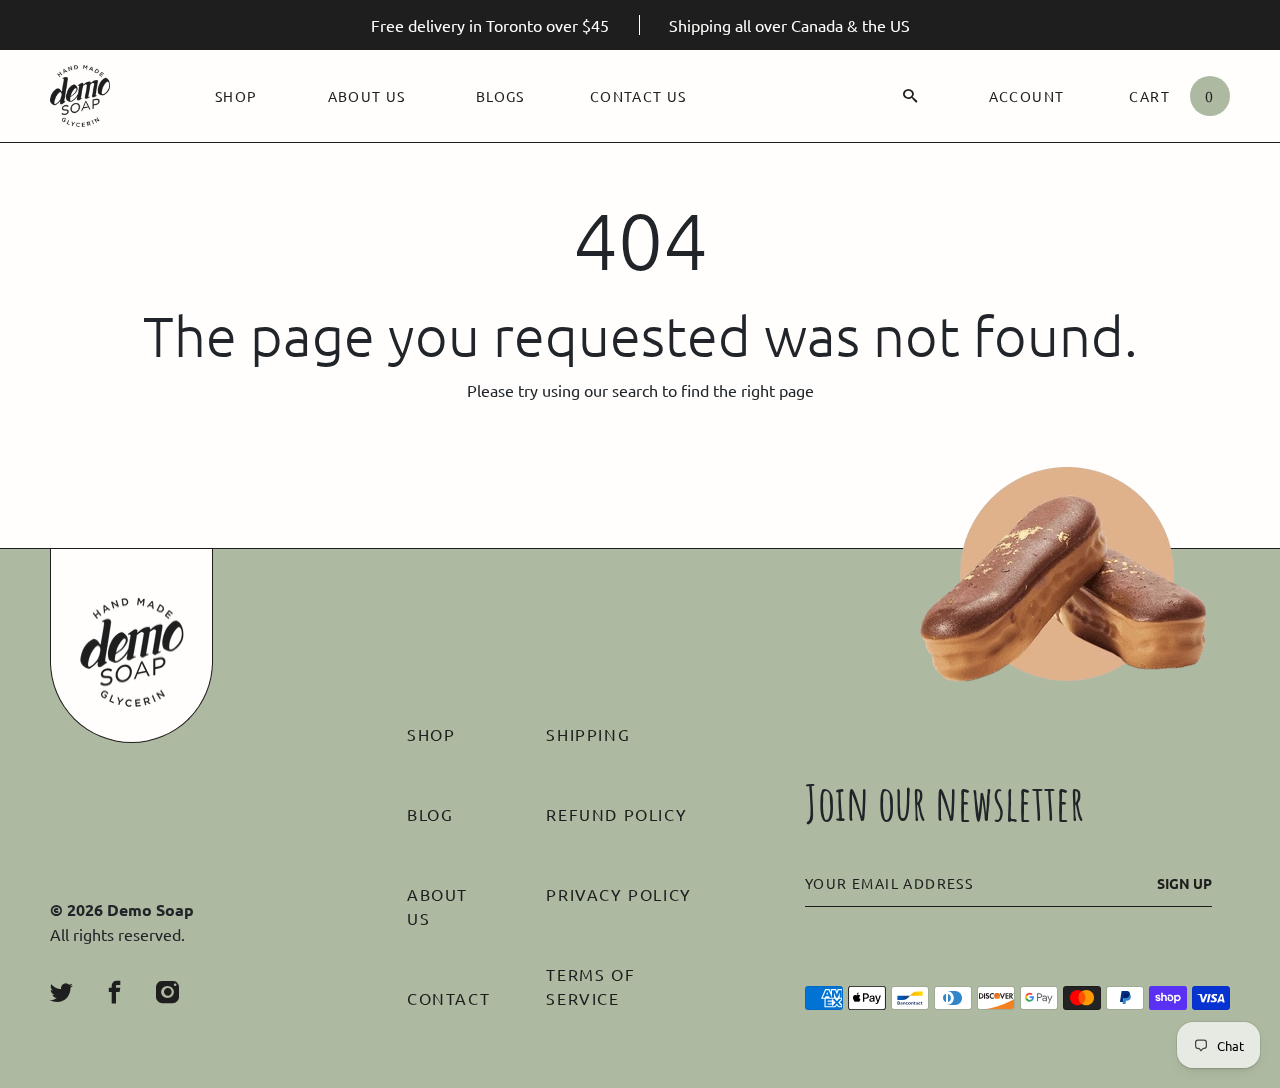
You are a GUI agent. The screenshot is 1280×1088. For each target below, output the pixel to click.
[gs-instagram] (167, 992)
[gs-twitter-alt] (61, 992)
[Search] (910, 96)
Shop (236, 96)
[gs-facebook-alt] (114, 992)
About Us (367, 96)
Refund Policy (616, 814)
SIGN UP (1184, 883)
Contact (448, 998)
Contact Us (638, 96)
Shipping (588, 734)
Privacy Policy (618, 894)
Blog (430, 814)
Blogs (500, 96)
